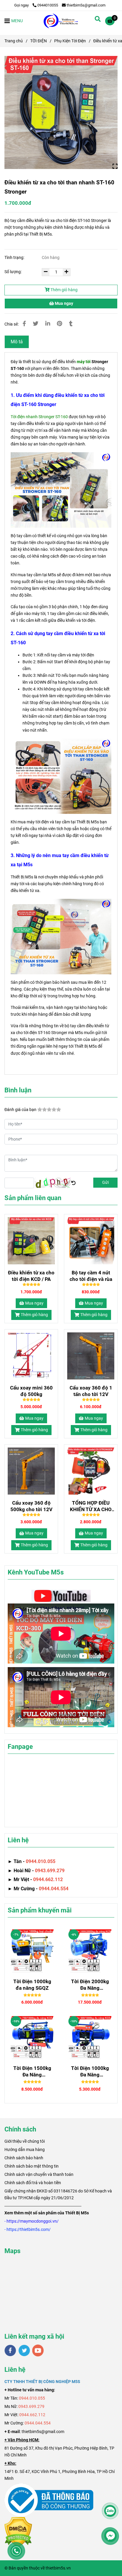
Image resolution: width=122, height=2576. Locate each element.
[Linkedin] (48, 324)
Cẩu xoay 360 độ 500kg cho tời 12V (31, 1506)
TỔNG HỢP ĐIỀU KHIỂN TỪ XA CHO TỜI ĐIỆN (91, 1506)
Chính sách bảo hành (24, 2158)
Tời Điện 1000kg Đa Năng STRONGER (90, 2072)
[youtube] (38, 2350)
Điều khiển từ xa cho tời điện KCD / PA (31, 1276)
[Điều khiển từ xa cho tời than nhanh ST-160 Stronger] (61, 21)
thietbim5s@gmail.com (86, 5)
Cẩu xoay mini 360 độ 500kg (31, 1391)
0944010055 (48, 5)
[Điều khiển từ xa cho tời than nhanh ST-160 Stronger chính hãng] (61, 112)
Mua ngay (64, 304)
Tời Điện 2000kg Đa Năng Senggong (90, 1985)
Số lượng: (13, 272)
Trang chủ (14, 41)
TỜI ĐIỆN (38, 41)
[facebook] (10, 2350)
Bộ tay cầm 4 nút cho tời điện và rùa (91, 1276)
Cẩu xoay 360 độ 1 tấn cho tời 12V (91, 1391)
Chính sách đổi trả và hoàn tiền (33, 2183)
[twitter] (24, 2350)
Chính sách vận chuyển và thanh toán (39, 2174)
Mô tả (17, 342)
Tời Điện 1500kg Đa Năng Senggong (32, 2072)
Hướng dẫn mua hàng (25, 2150)
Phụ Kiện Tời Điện (70, 41)
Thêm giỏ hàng (64, 290)
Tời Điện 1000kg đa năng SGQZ (32, 1985)
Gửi (105, 1182)
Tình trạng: (15, 258)
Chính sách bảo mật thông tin (32, 2166)
